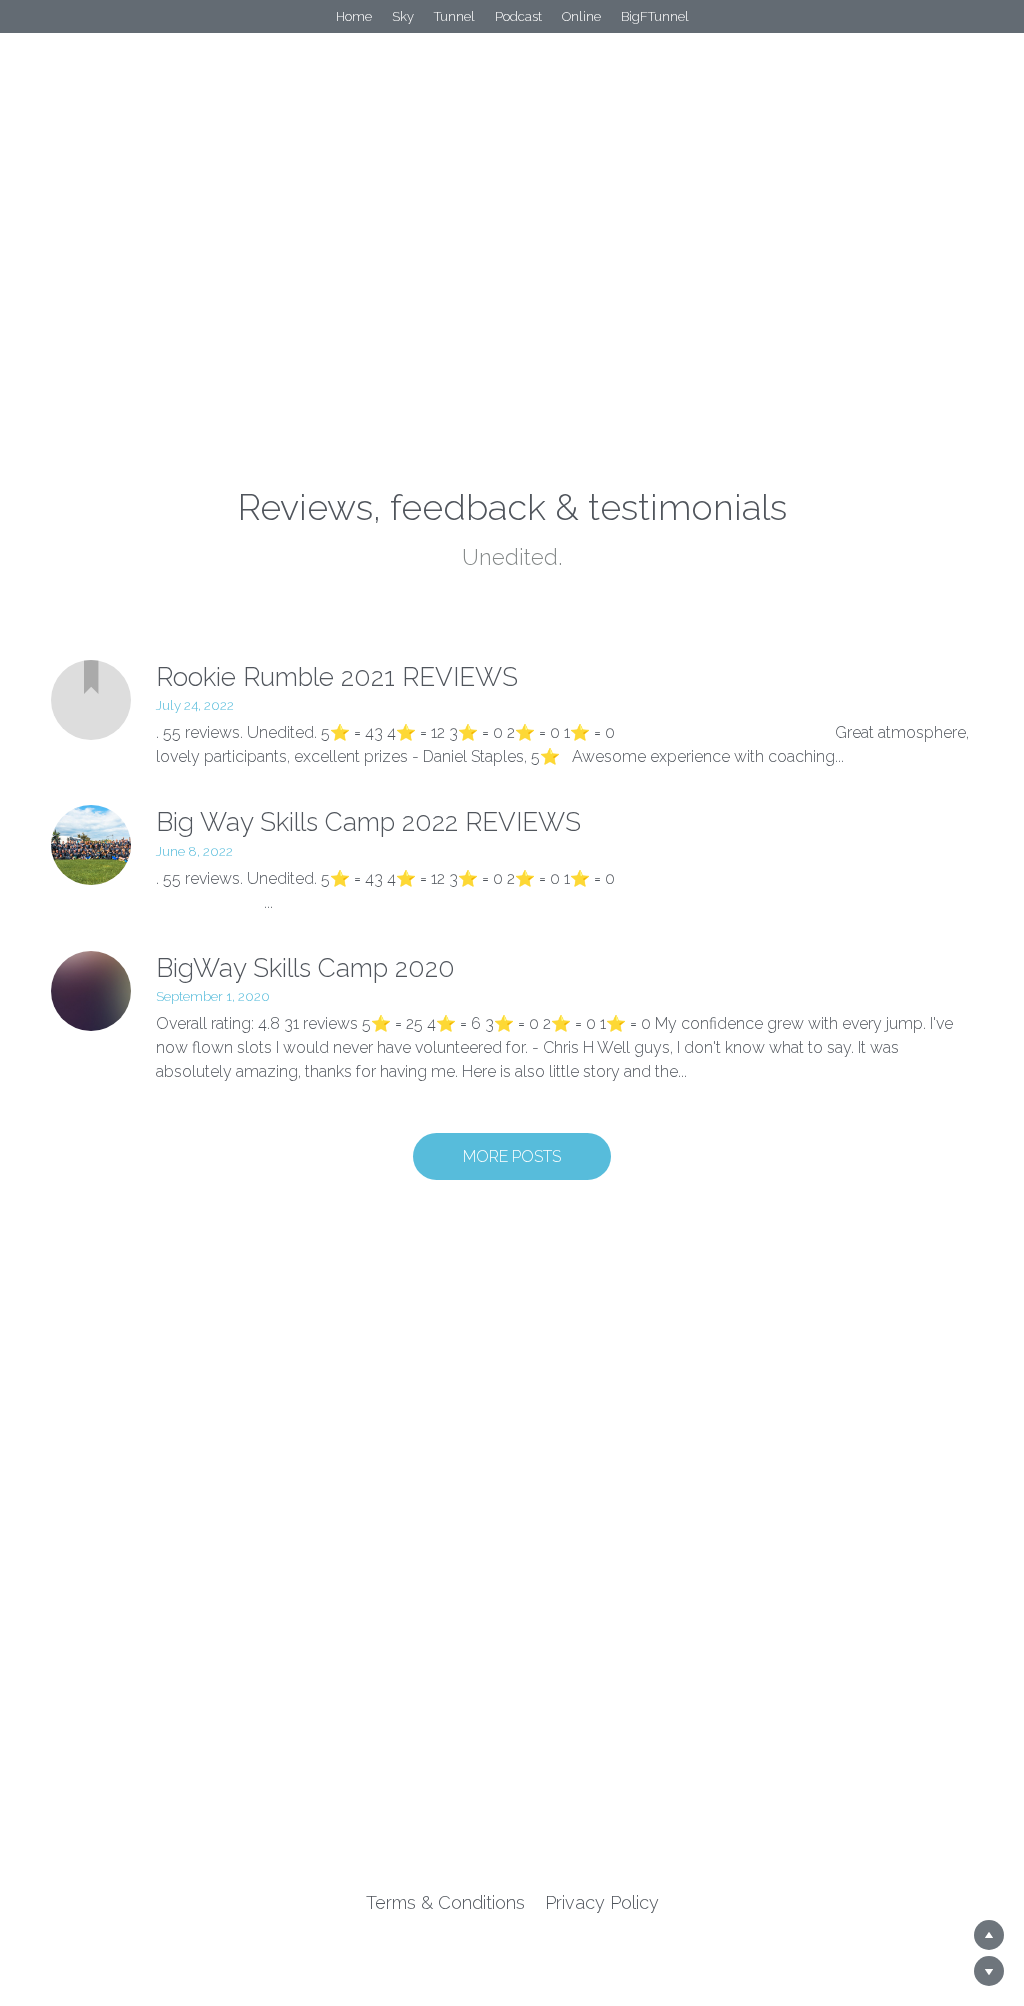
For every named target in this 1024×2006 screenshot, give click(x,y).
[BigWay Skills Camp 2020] (91, 991)
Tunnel (454, 16)
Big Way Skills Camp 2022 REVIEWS (368, 823)
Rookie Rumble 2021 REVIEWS (337, 678)
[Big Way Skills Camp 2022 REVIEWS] (91, 845)
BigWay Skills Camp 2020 (305, 968)
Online (581, 16)
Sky (403, 16)
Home (354, 16)
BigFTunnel (655, 16)
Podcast (518, 16)
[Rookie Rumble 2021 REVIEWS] (91, 700)
